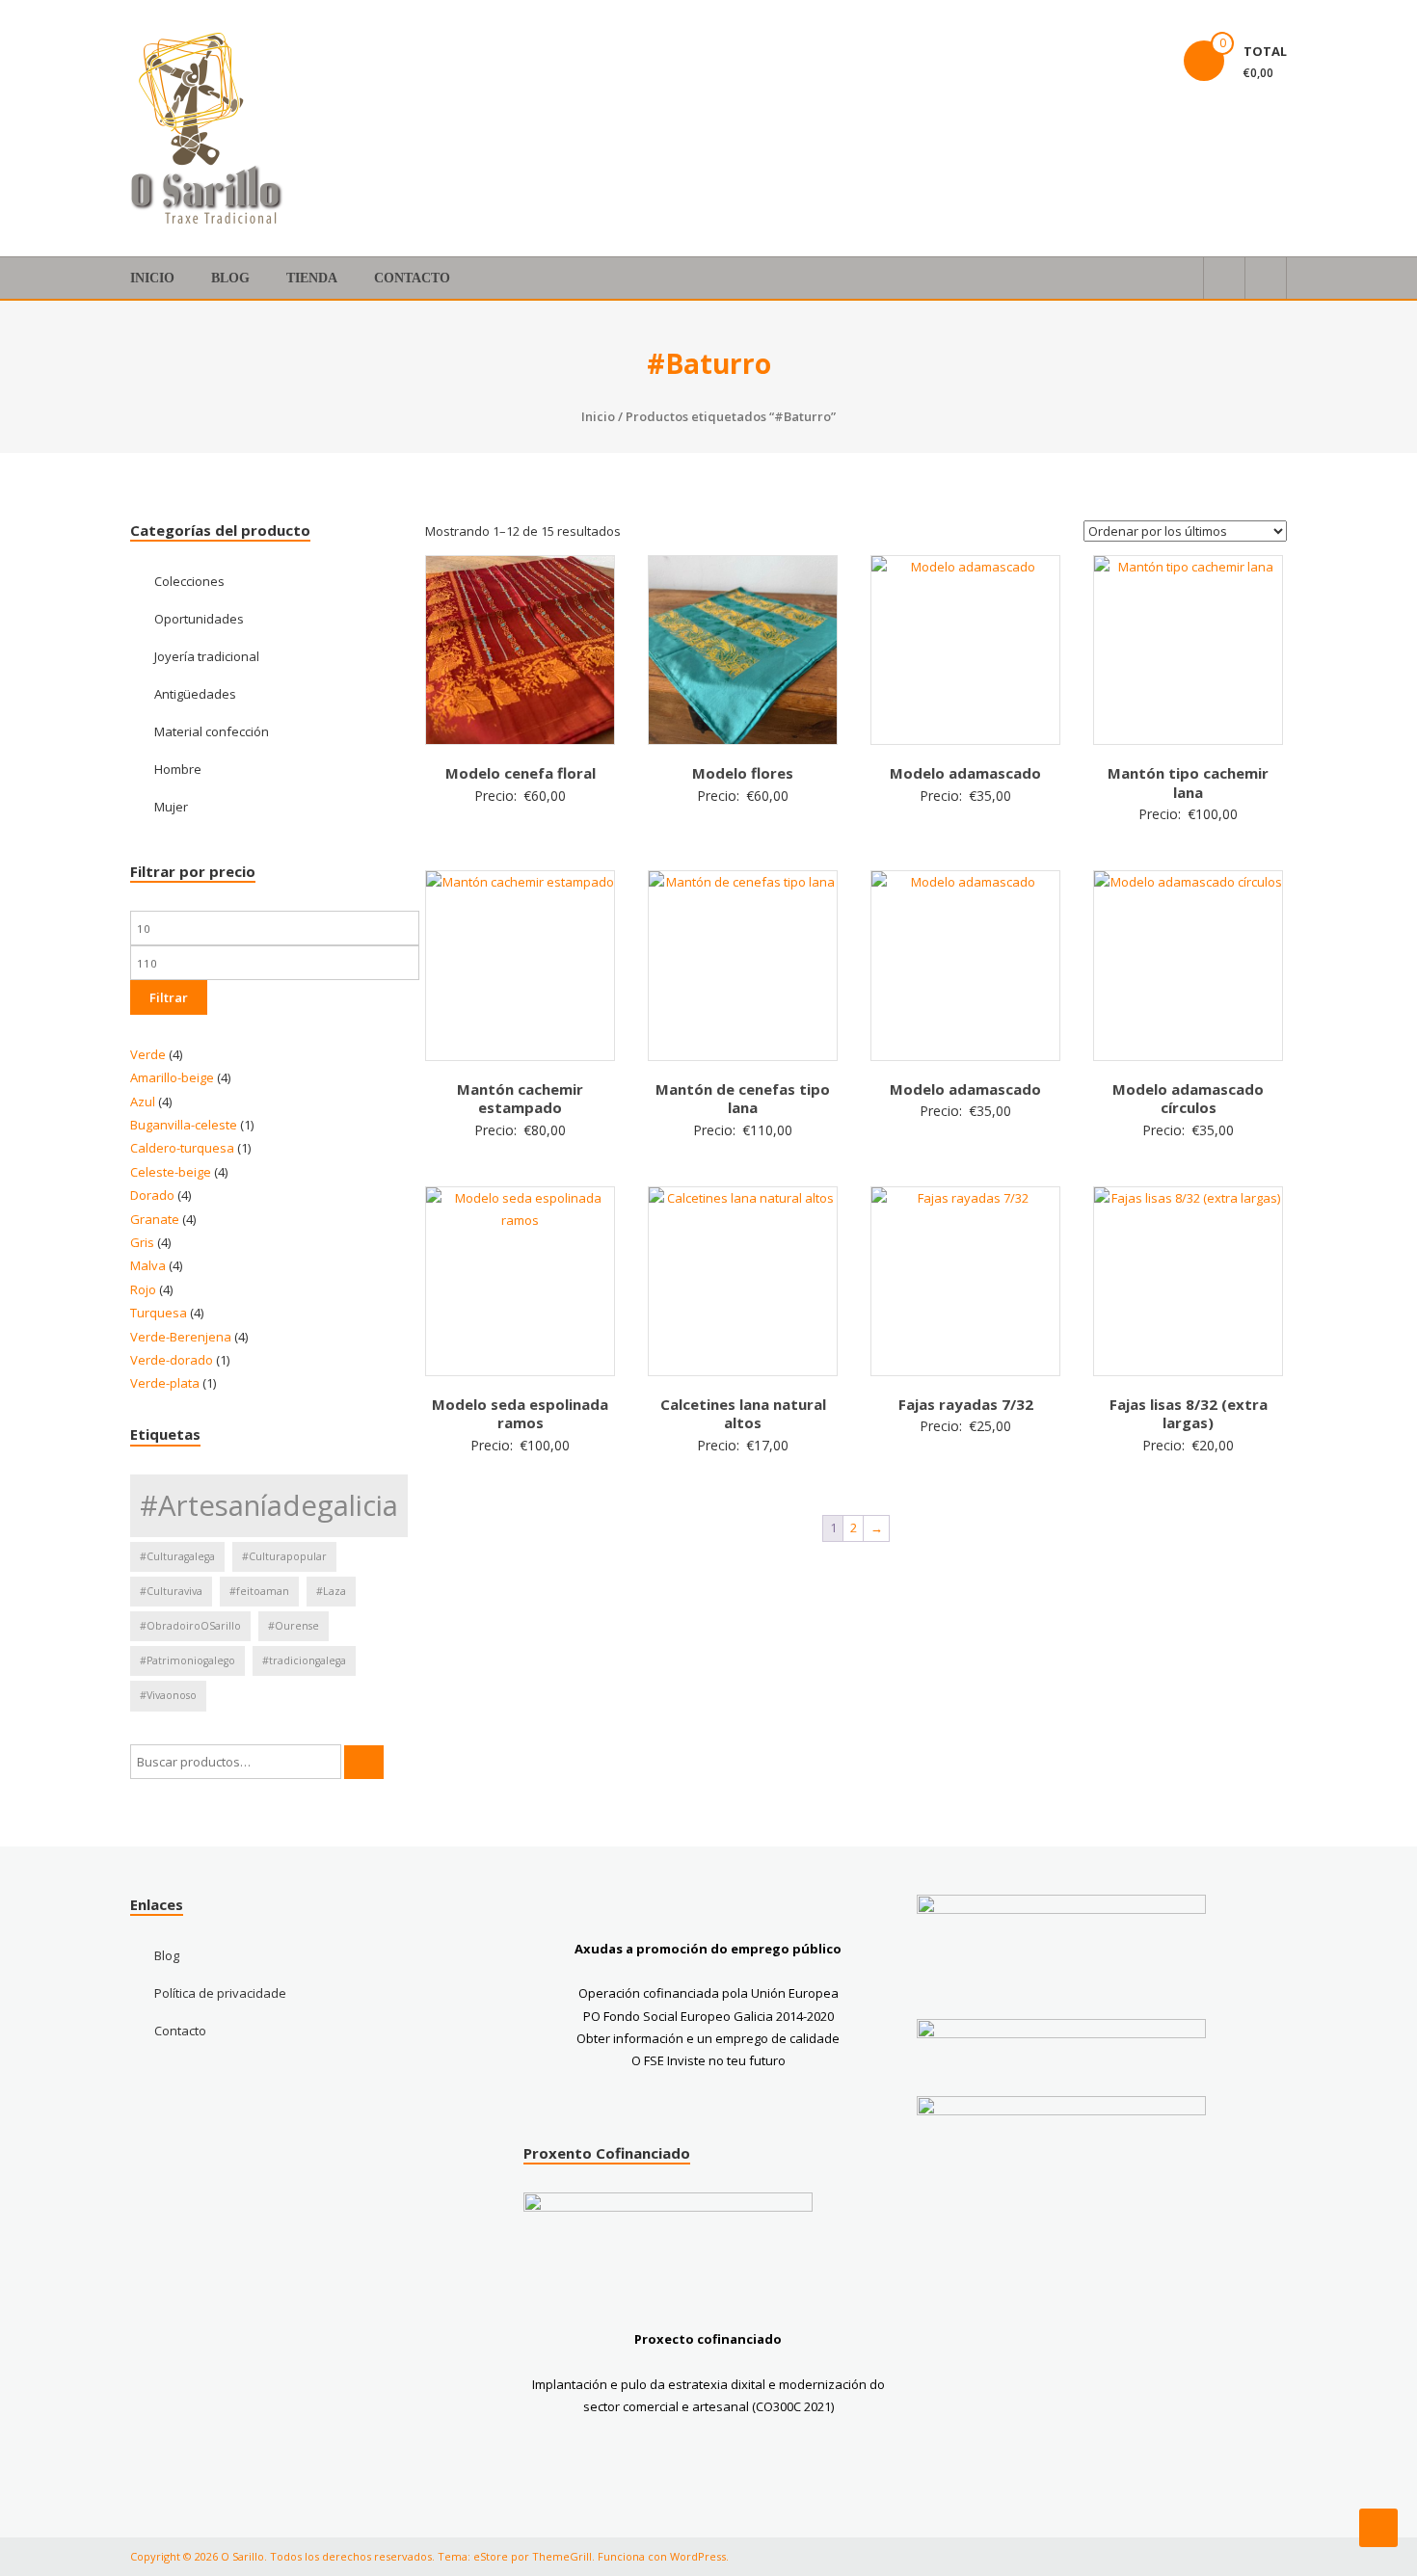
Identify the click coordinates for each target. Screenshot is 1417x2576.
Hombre (178, 769)
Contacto (412, 278)
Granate (155, 1219)
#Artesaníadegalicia (269, 1505)
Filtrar (169, 997)
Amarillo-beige (172, 1077)
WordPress (698, 2556)
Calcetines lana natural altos (743, 1414)
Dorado (152, 1195)
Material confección (212, 731)
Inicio (152, 278)
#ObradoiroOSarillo (190, 1626)
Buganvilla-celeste (184, 1125)
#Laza (331, 1591)
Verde (148, 1054)
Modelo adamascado (965, 773)
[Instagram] (1133, 39)
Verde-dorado (172, 1360)
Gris (142, 1242)
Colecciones (189, 581)
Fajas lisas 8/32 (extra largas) (1189, 1414)
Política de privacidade (220, 1993)
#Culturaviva (171, 1591)
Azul (143, 1102)
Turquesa (159, 1313)
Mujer (171, 807)
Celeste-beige (171, 1172)
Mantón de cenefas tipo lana (743, 1099)
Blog (230, 278)
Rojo (143, 1289)
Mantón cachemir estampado (520, 1099)
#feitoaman (259, 1591)
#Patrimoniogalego (187, 1660)
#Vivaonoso (168, 1695)
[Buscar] (364, 1762)
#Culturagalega (177, 1556)
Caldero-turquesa (182, 1148)
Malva (148, 1265)
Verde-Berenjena (181, 1337)
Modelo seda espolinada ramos (520, 1414)
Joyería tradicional (207, 656)
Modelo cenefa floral (521, 773)
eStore (491, 2556)
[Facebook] (1086, 39)
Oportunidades (199, 619)
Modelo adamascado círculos (1188, 1099)
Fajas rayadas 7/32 (966, 1404)
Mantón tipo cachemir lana (1188, 783)
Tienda (312, 278)
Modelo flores (743, 773)
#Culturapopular (284, 1556)
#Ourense (294, 1626)
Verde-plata (165, 1383)
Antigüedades (195, 694)
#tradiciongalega (304, 1660)
